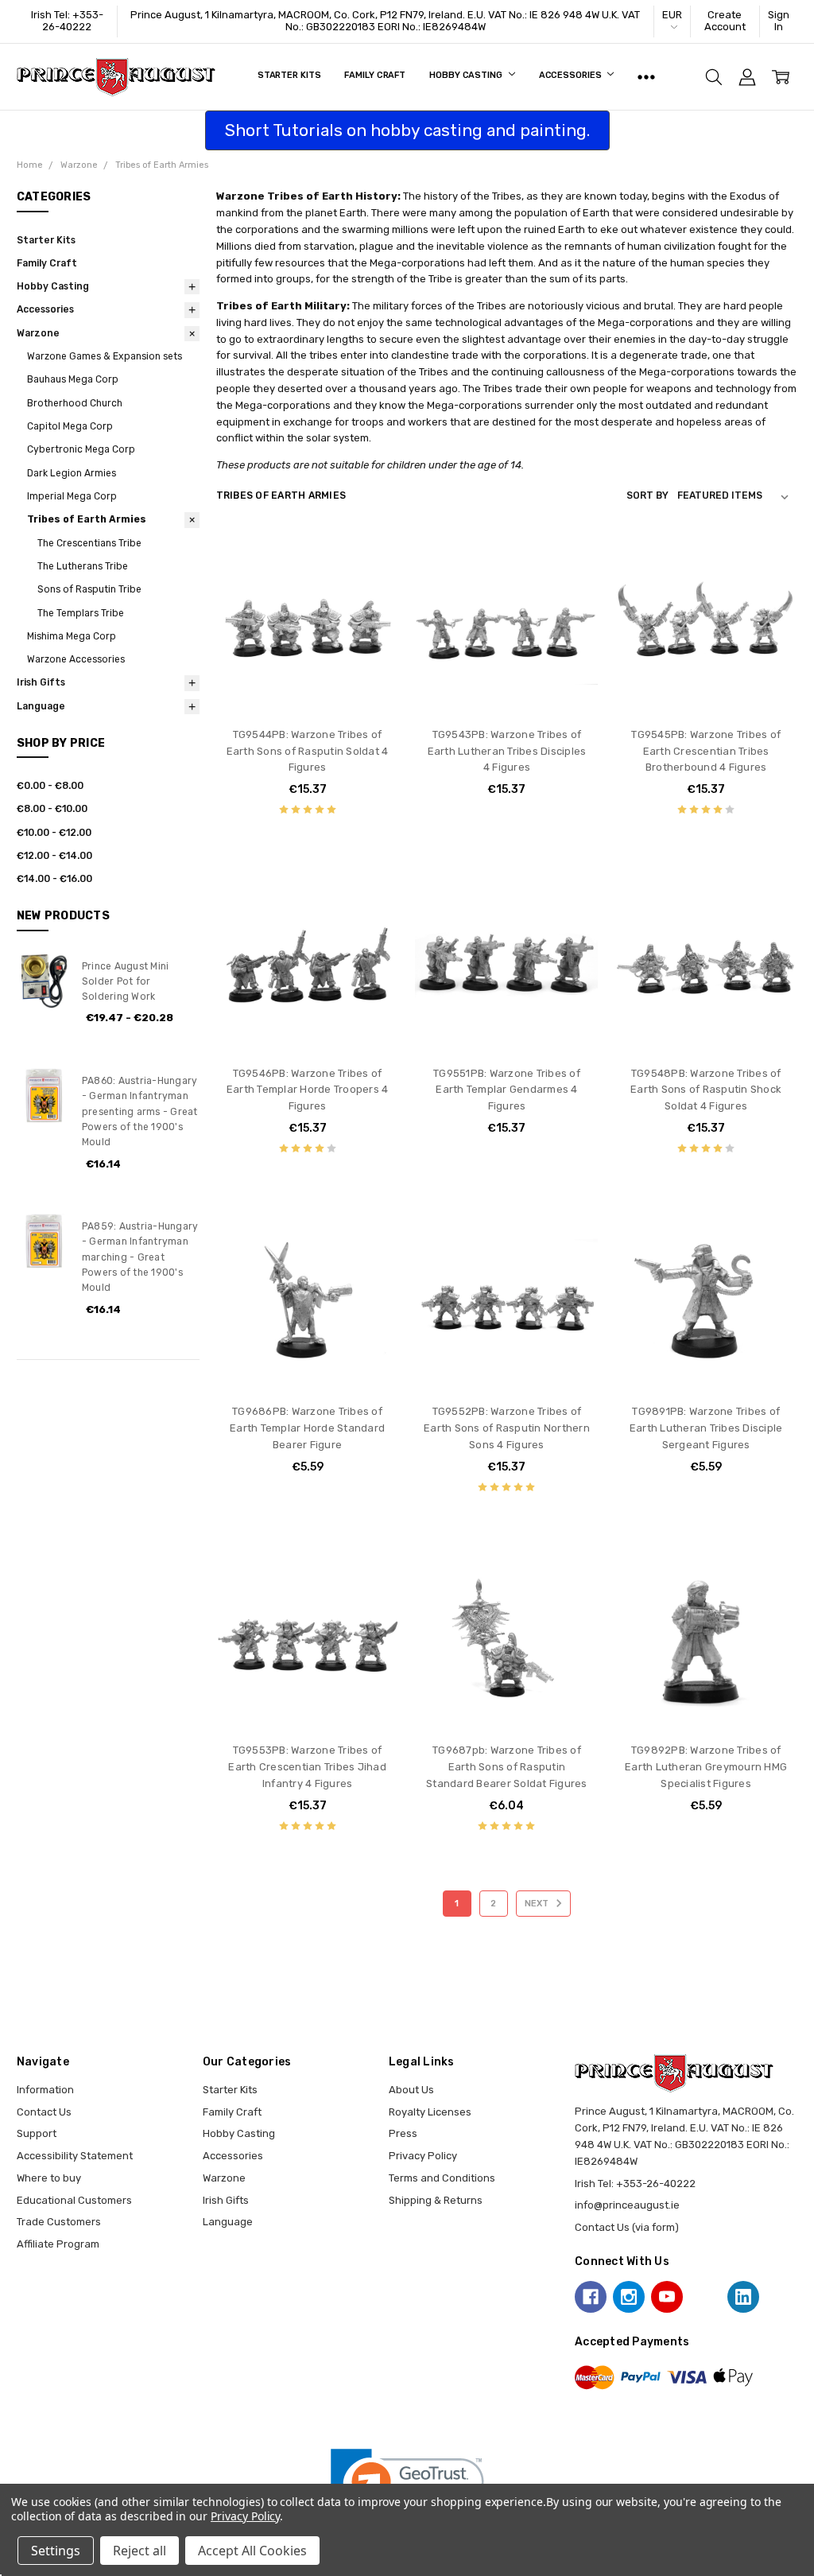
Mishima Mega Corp (72, 636)
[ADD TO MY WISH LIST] (372, 608)
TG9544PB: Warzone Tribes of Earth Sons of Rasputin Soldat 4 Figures (308, 751)
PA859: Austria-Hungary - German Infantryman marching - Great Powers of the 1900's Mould (140, 1257)
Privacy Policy (423, 2156)
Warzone (38, 333)
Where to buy (49, 2178)
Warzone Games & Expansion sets (105, 356)
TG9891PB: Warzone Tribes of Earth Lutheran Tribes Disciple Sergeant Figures (706, 1428)
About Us (411, 2090)
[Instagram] (629, 2297)
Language (41, 706)
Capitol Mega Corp (70, 426)
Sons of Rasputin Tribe (89, 589)
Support (37, 2133)
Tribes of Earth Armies (87, 519)
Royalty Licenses (430, 2112)
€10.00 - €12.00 (54, 833)
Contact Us (44, 2112)
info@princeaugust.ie (627, 2205)
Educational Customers (74, 2200)
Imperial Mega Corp (72, 496)
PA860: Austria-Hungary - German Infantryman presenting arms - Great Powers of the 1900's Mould (140, 1111)
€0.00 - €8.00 (50, 786)
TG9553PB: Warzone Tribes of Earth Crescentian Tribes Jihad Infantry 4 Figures (307, 1767)
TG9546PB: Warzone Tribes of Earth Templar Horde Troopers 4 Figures (308, 1090)
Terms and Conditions (442, 2178)
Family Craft (375, 75)
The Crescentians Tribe (89, 543)
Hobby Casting (467, 75)
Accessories (572, 75)
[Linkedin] (743, 2297)
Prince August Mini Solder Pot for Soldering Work (126, 982)
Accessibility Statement (75, 2156)
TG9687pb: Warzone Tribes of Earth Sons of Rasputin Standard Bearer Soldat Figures (507, 1767)
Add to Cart (307, 653)
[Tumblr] (705, 2297)
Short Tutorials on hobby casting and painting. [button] (407, 130)
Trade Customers (59, 2222)
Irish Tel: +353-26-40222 (67, 21)
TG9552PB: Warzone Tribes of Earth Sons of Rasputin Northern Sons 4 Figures (507, 1428)
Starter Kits (289, 75)
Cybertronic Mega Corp (81, 449)
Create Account (725, 21)
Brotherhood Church (75, 403)
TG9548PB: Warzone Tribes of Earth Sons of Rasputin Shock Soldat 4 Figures (706, 1090)
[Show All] (646, 77)
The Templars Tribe (81, 613)
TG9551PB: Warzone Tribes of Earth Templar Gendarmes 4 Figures (507, 1090)
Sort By (647, 495)
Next (538, 1904)
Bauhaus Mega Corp (73, 379)
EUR (672, 15)
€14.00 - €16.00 (54, 879)
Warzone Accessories (76, 659)
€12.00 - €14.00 (54, 856)
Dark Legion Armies (72, 473)
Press (403, 2133)
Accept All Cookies (252, 2551)
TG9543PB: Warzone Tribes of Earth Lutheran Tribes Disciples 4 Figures (507, 751)
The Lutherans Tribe (83, 566)
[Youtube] (667, 2297)
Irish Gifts (41, 682)
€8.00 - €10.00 (52, 809)
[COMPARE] (372, 584)
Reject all (140, 2551)
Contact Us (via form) (627, 2227)
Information (45, 2090)
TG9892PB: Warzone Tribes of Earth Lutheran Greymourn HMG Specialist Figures (706, 1767)
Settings (56, 2551)
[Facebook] (591, 2297)
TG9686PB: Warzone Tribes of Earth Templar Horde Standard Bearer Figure (307, 1428)
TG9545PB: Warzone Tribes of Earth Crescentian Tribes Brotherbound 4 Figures (706, 751)
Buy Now (308, 684)
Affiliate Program (58, 2244)
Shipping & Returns (436, 2200)
